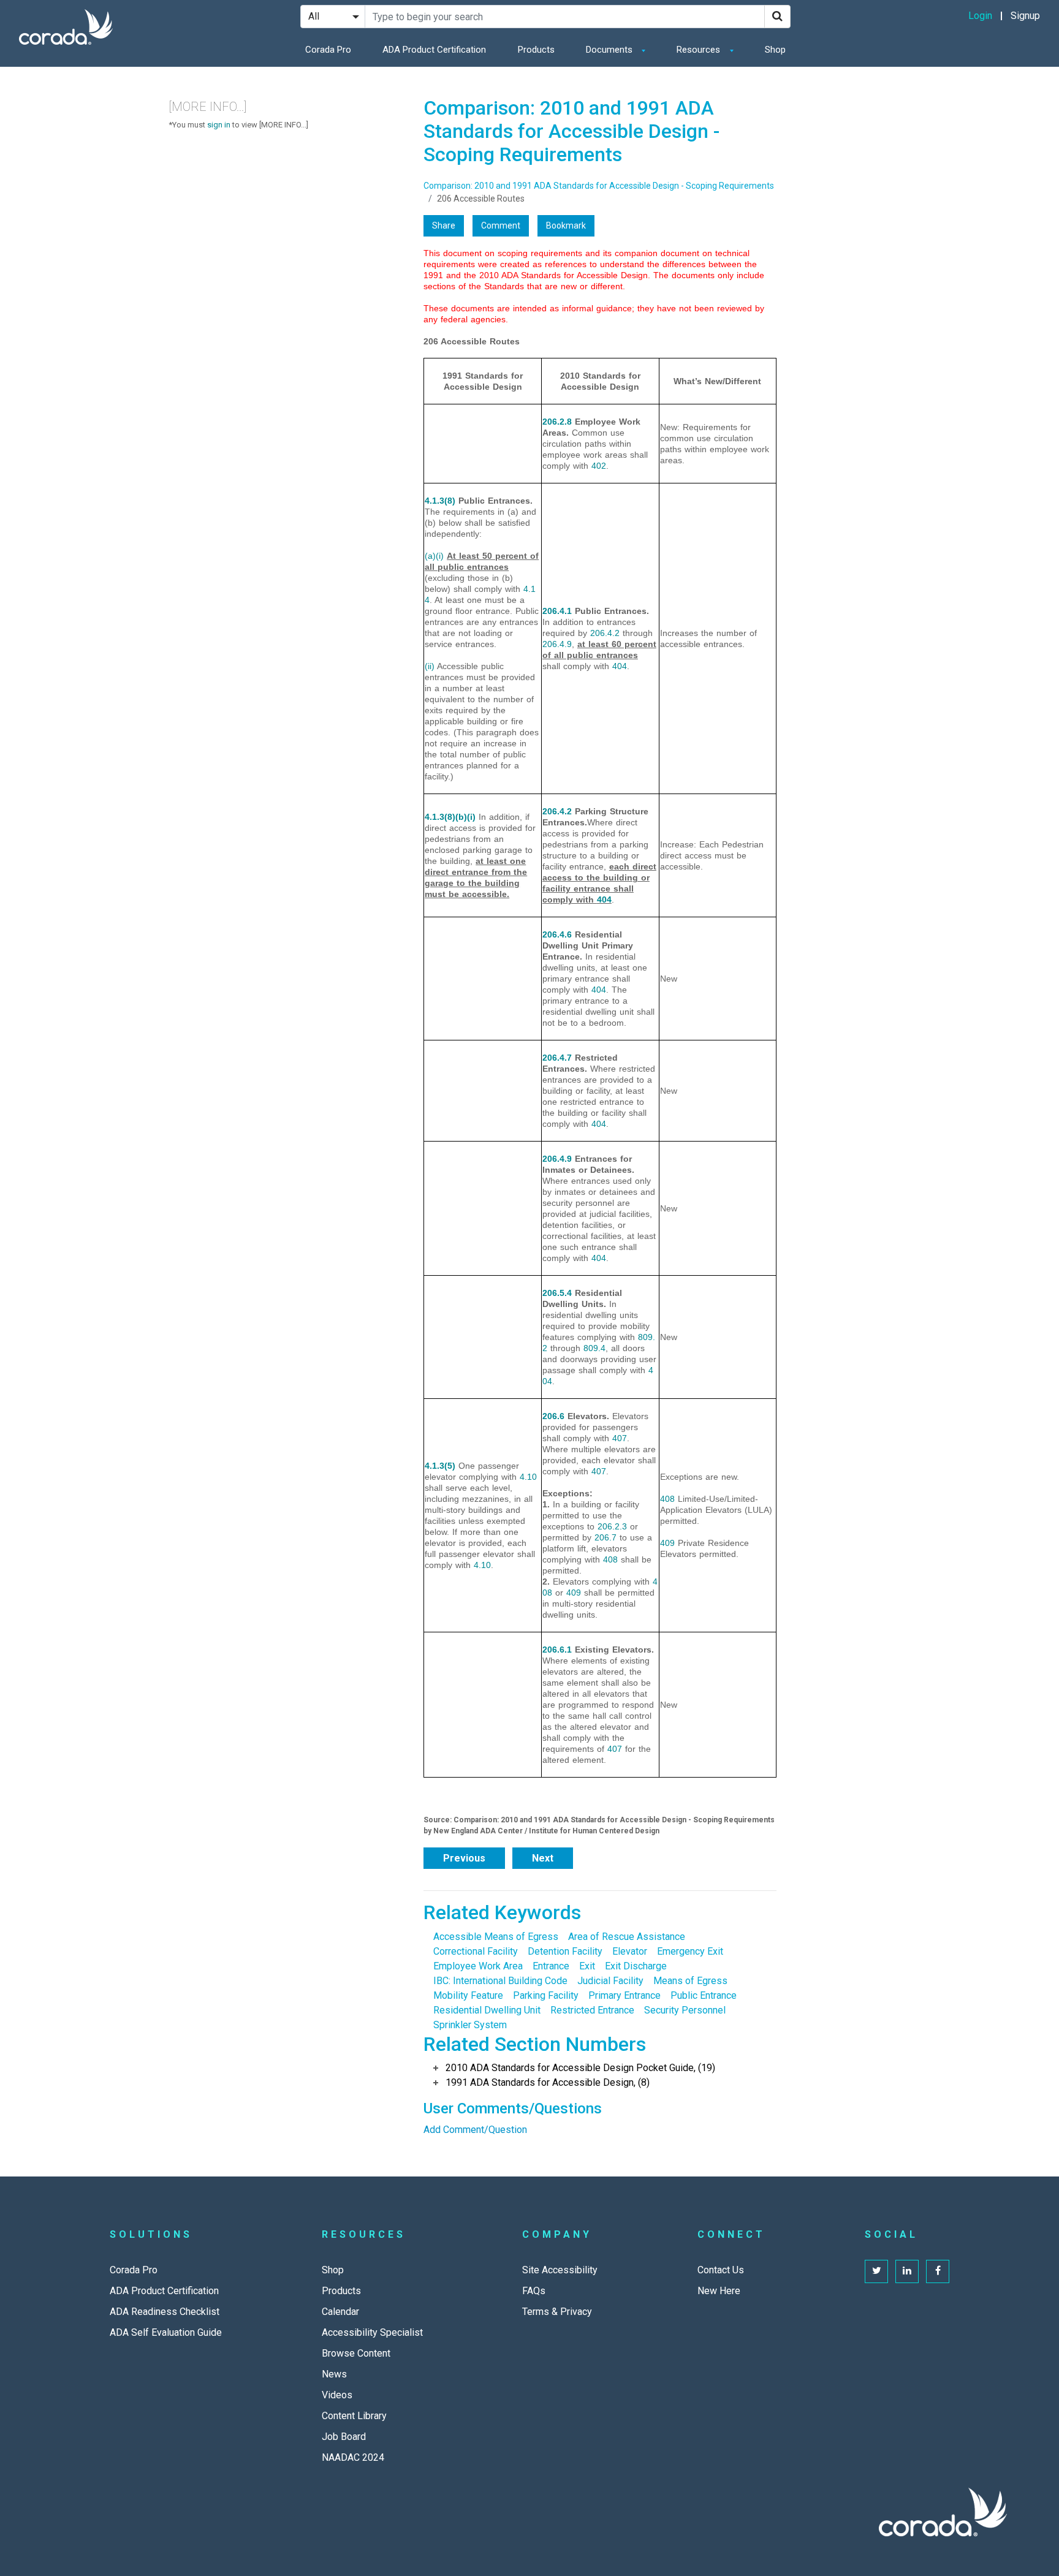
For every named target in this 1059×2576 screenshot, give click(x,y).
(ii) (430, 666)
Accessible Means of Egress (496, 1937)
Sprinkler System (470, 2025)
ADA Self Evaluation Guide (166, 2332)
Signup (1025, 16)
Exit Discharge (636, 1966)
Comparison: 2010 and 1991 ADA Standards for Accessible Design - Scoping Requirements (599, 186)
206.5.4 (557, 1293)
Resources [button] (700, 50)
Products (536, 50)
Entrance (551, 1966)
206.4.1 (557, 611)
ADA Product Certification (434, 50)
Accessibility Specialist (372, 2332)
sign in (219, 125)
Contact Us (721, 2270)
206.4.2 (605, 633)
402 (599, 466)
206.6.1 (557, 1650)
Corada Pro (328, 50)
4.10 (528, 1477)
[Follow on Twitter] (876, 2271)
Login (980, 16)
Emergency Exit (690, 1951)
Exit (587, 1966)
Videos (337, 2395)
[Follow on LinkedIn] (907, 2271)
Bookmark (566, 225)
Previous (464, 1858)
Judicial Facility (610, 1981)
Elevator (630, 1951)
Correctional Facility (476, 1951)
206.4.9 (557, 644)
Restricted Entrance (592, 2010)
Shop (775, 50)
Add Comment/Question (475, 2130)
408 (610, 1559)
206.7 (605, 1537)
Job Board (344, 2437)
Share (444, 225)
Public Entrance (704, 1995)
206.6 (553, 1416)
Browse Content (356, 2353)
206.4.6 (557, 934)
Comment (501, 225)
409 (574, 1593)
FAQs (534, 2291)
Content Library (354, 2416)
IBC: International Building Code (500, 1981)
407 (620, 1438)
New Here (719, 2291)
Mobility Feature (468, 1995)
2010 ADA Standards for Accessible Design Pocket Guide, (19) (580, 2068)
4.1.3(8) (440, 501)
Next (543, 1858)
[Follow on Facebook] (938, 2271)
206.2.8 (557, 422)
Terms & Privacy (557, 2312)
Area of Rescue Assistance (627, 1937)
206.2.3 (612, 1526)
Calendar (340, 2312)
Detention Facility (565, 1951)
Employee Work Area (478, 1966)
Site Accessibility (560, 2270)
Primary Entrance (624, 1995)
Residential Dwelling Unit (487, 2010)
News (334, 2374)
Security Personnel (685, 2010)
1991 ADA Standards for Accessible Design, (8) (548, 2082)
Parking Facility (546, 1995)
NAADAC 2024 (353, 2457)
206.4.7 (557, 1058)
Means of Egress (690, 1981)
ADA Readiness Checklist (165, 2312)
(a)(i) (434, 556)
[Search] (777, 17)
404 (620, 666)
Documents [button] (610, 50)
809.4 (594, 1348)
